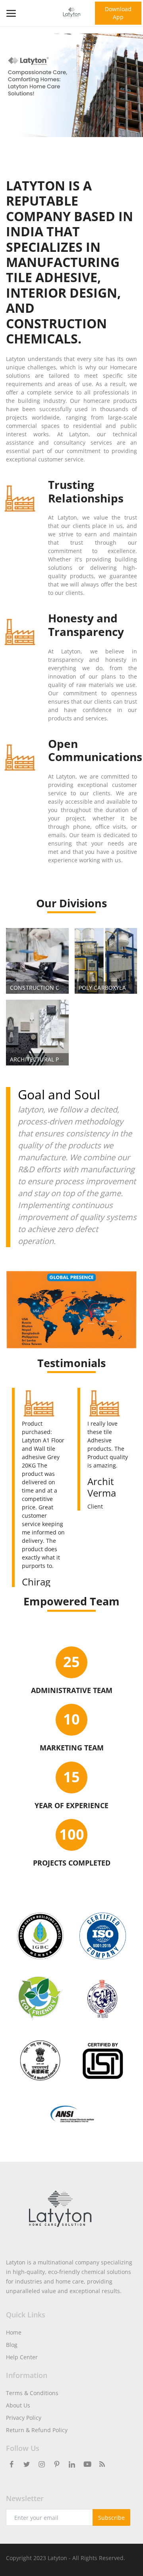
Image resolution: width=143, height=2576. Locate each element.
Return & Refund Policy (37, 2430)
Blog (12, 2345)
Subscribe (111, 2518)
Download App (118, 13)
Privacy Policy (24, 2418)
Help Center (22, 2357)
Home (14, 2332)
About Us (18, 2405)
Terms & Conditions (32, 2393)
